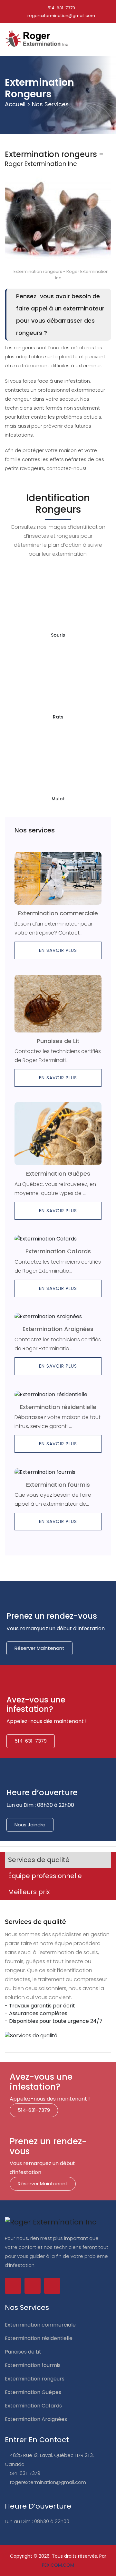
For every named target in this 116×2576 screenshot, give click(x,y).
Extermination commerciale (58, 913)
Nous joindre (30, 1825)
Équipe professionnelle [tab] (45, 1876)
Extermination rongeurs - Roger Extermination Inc (61, 275)
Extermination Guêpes (58, 1174)
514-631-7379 (61, 8)
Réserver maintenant (39, 1648)
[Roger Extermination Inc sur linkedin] (33, 2286)
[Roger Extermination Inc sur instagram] (52, 2286)
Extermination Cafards (58, 1251)
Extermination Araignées (58, 1329)
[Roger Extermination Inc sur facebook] (13, 2286)
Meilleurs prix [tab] (29, 1892)
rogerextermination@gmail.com (61, 16)
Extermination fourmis (58, 1485)
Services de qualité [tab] (39, 1860)
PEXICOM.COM (58, 2565)
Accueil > (18, 104)
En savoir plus (58, 950)
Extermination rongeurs (35, 2379)
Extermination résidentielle (58, 1407)
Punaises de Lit (58, 1041)
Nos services (50, 104)
